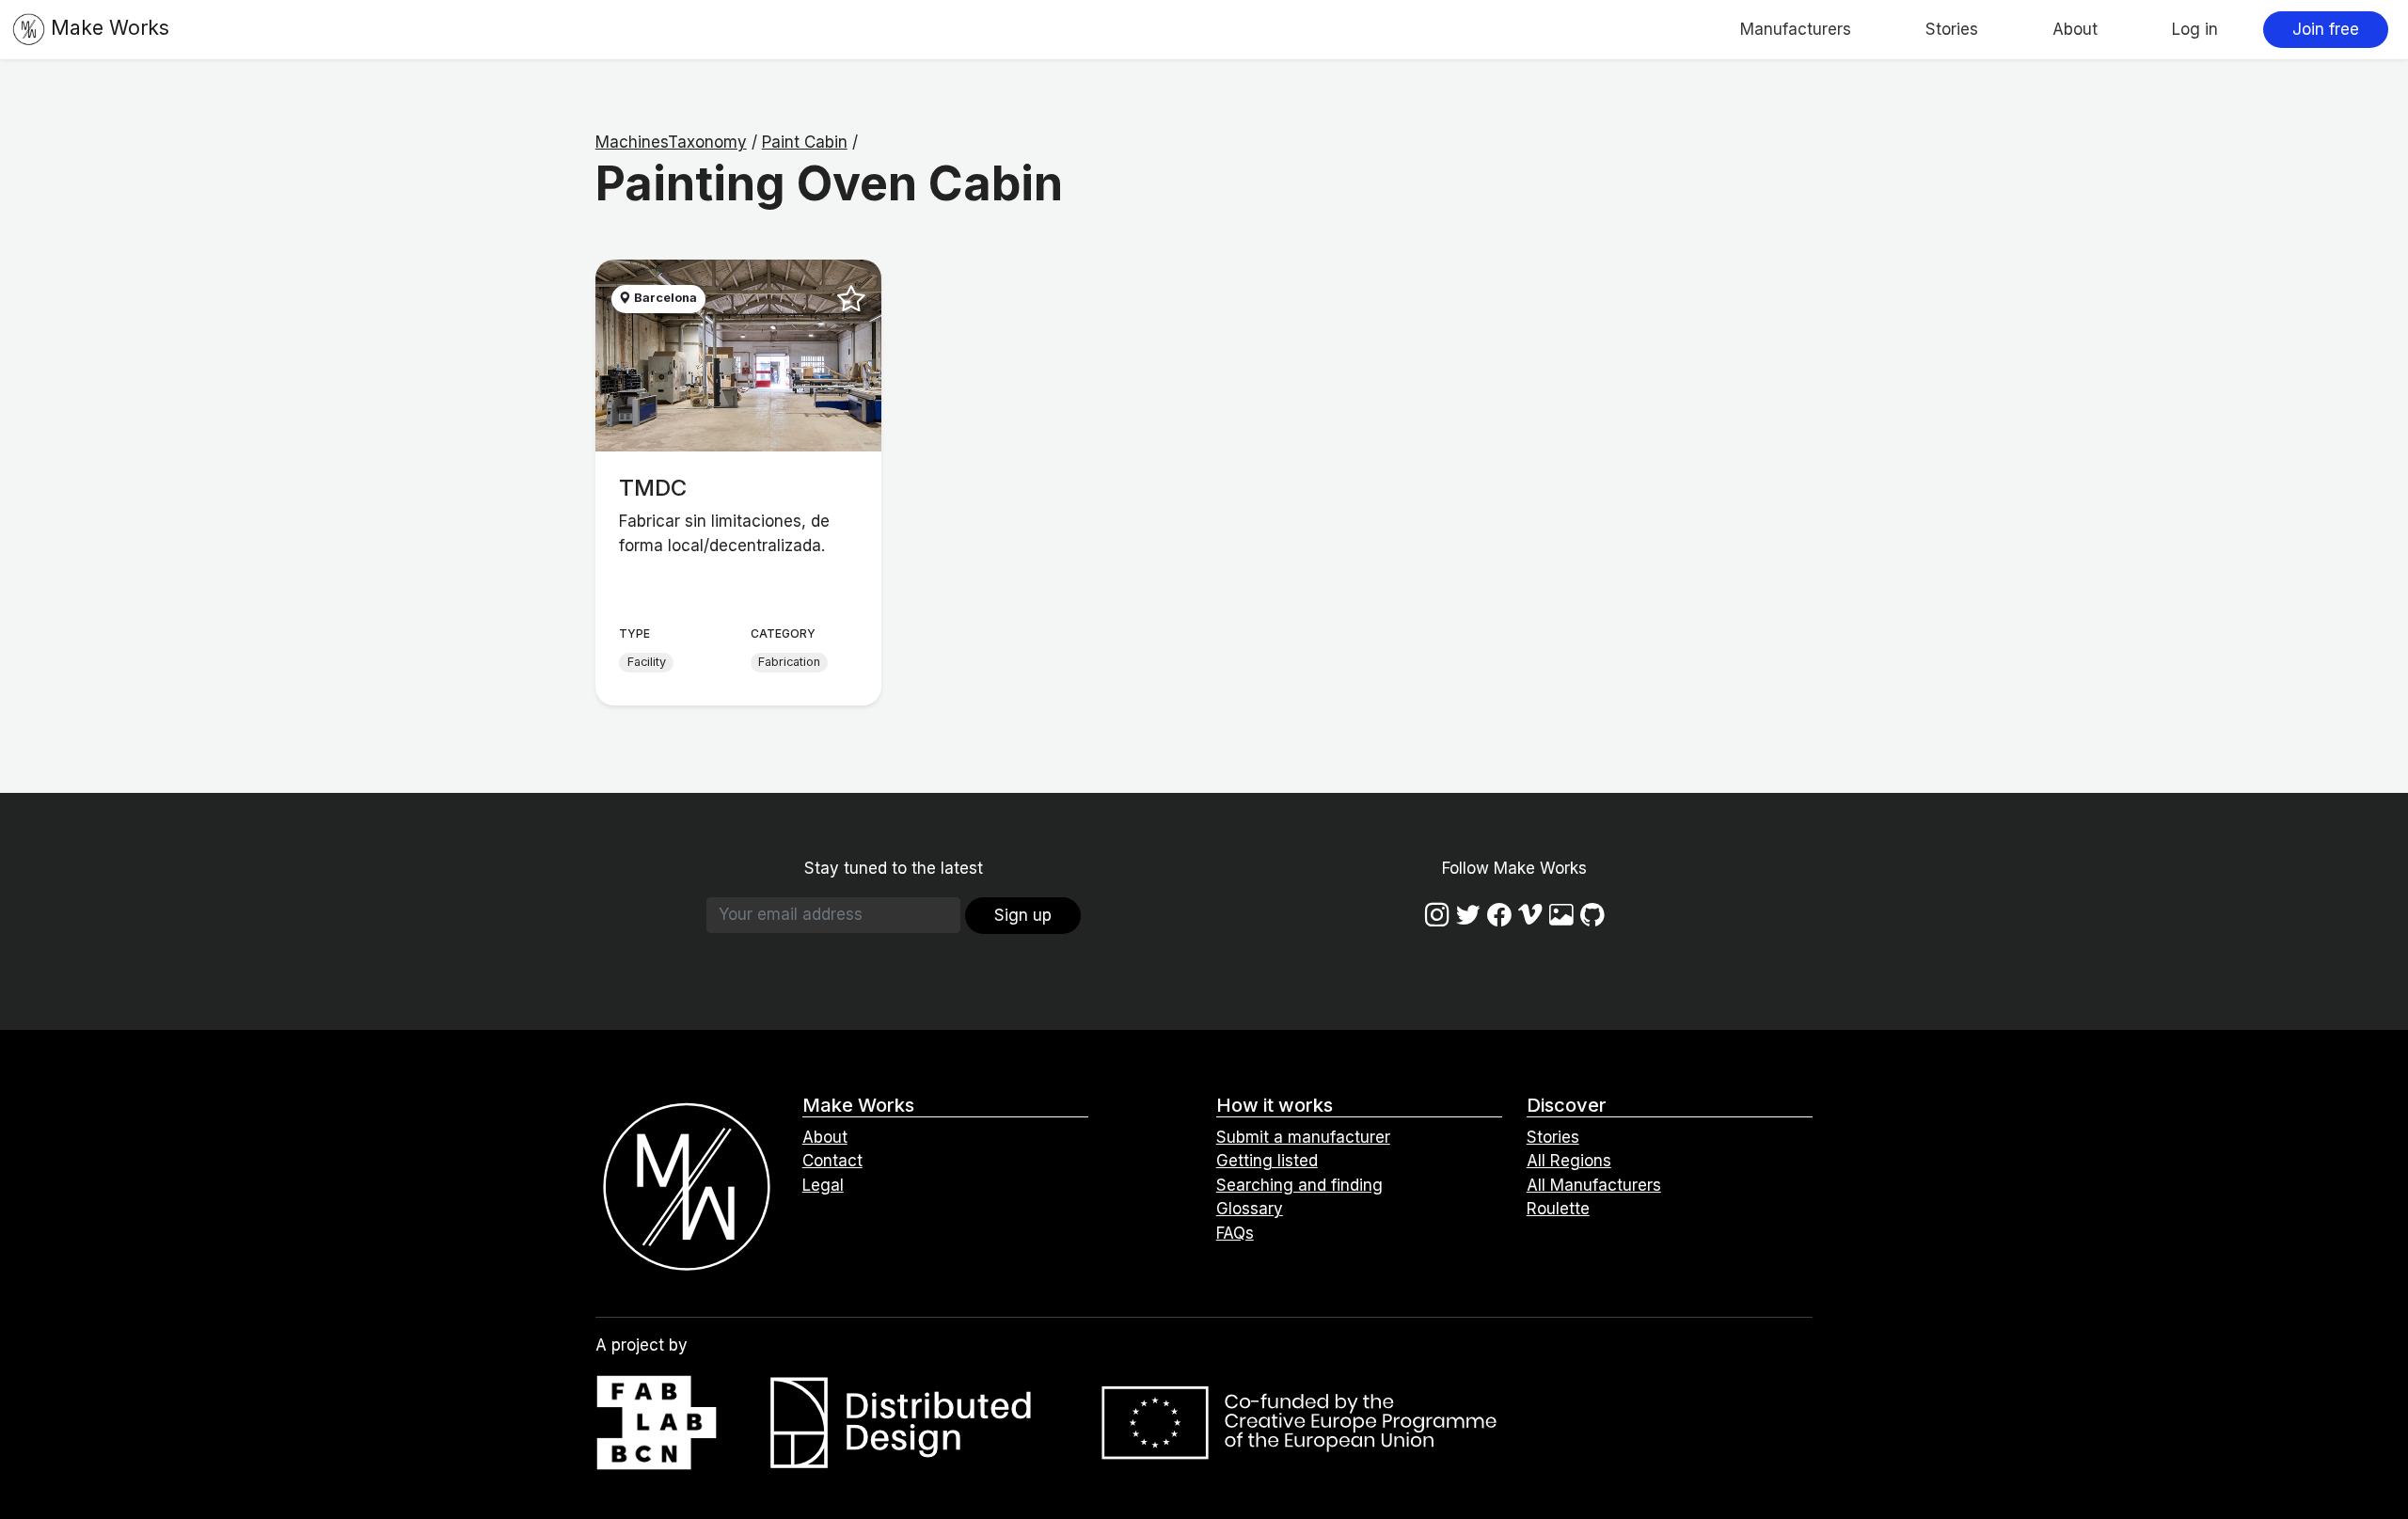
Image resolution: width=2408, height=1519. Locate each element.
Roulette (1558, 1209)
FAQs (1235, 1233)
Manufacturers (1796, 29)
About (2075, 29)
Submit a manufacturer (1303, 1137)
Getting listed (1267, 1161)
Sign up (1023, 915)
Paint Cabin (805, 142)
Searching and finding (1299, 1185)
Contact (832, 1161)
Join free (2326, 29)
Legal (823, 1185)
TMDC (653, 488)
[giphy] (1561, 915)
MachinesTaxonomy (671, 142)
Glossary (1250, 1209)
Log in (2195, 29)
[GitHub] (1592, 915)
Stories (1952, 29)
